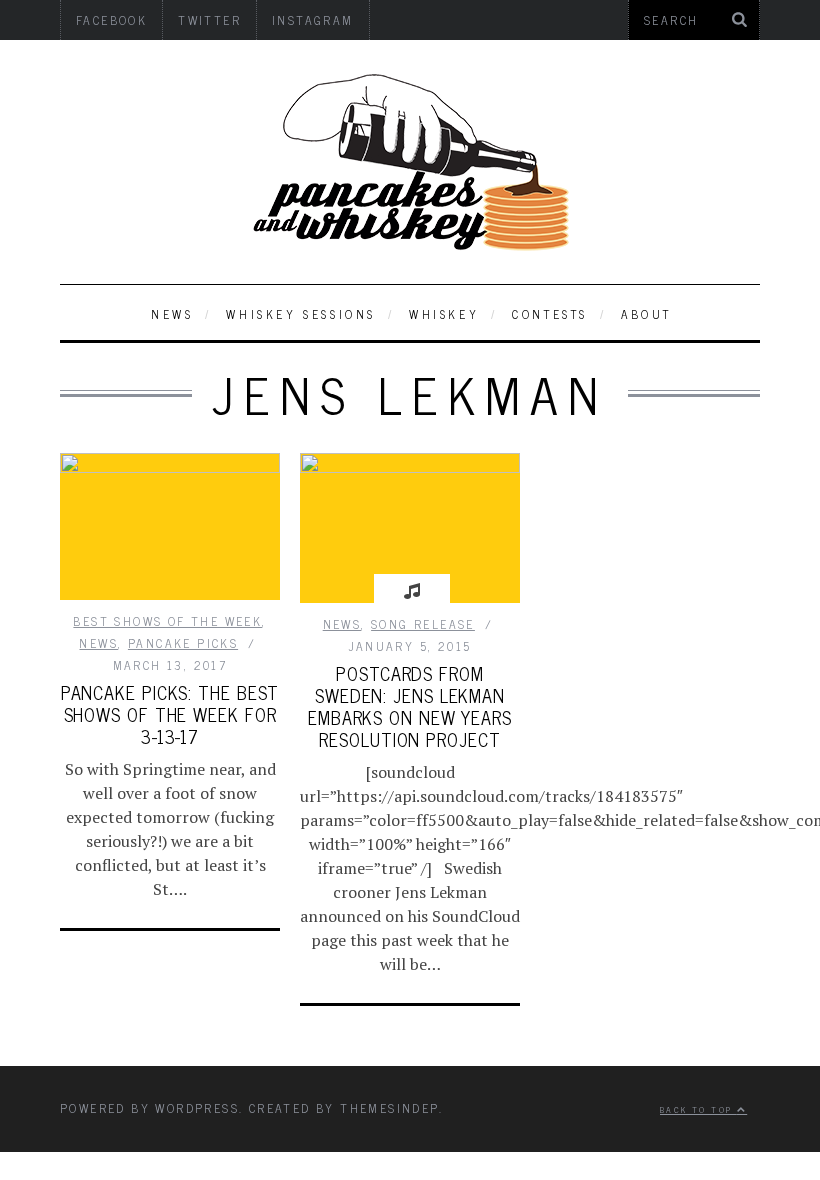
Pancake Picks (183, 643)
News (172, 314)
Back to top (698, 1109)
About (646, 314)
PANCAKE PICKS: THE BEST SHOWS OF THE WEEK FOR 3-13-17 (170, 714)
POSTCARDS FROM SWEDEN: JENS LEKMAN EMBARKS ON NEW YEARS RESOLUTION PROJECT (410, 706)
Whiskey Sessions (301, 314)
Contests (550, 314)
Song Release (423, 624)
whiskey (444, 314)
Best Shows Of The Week (167, 621)
